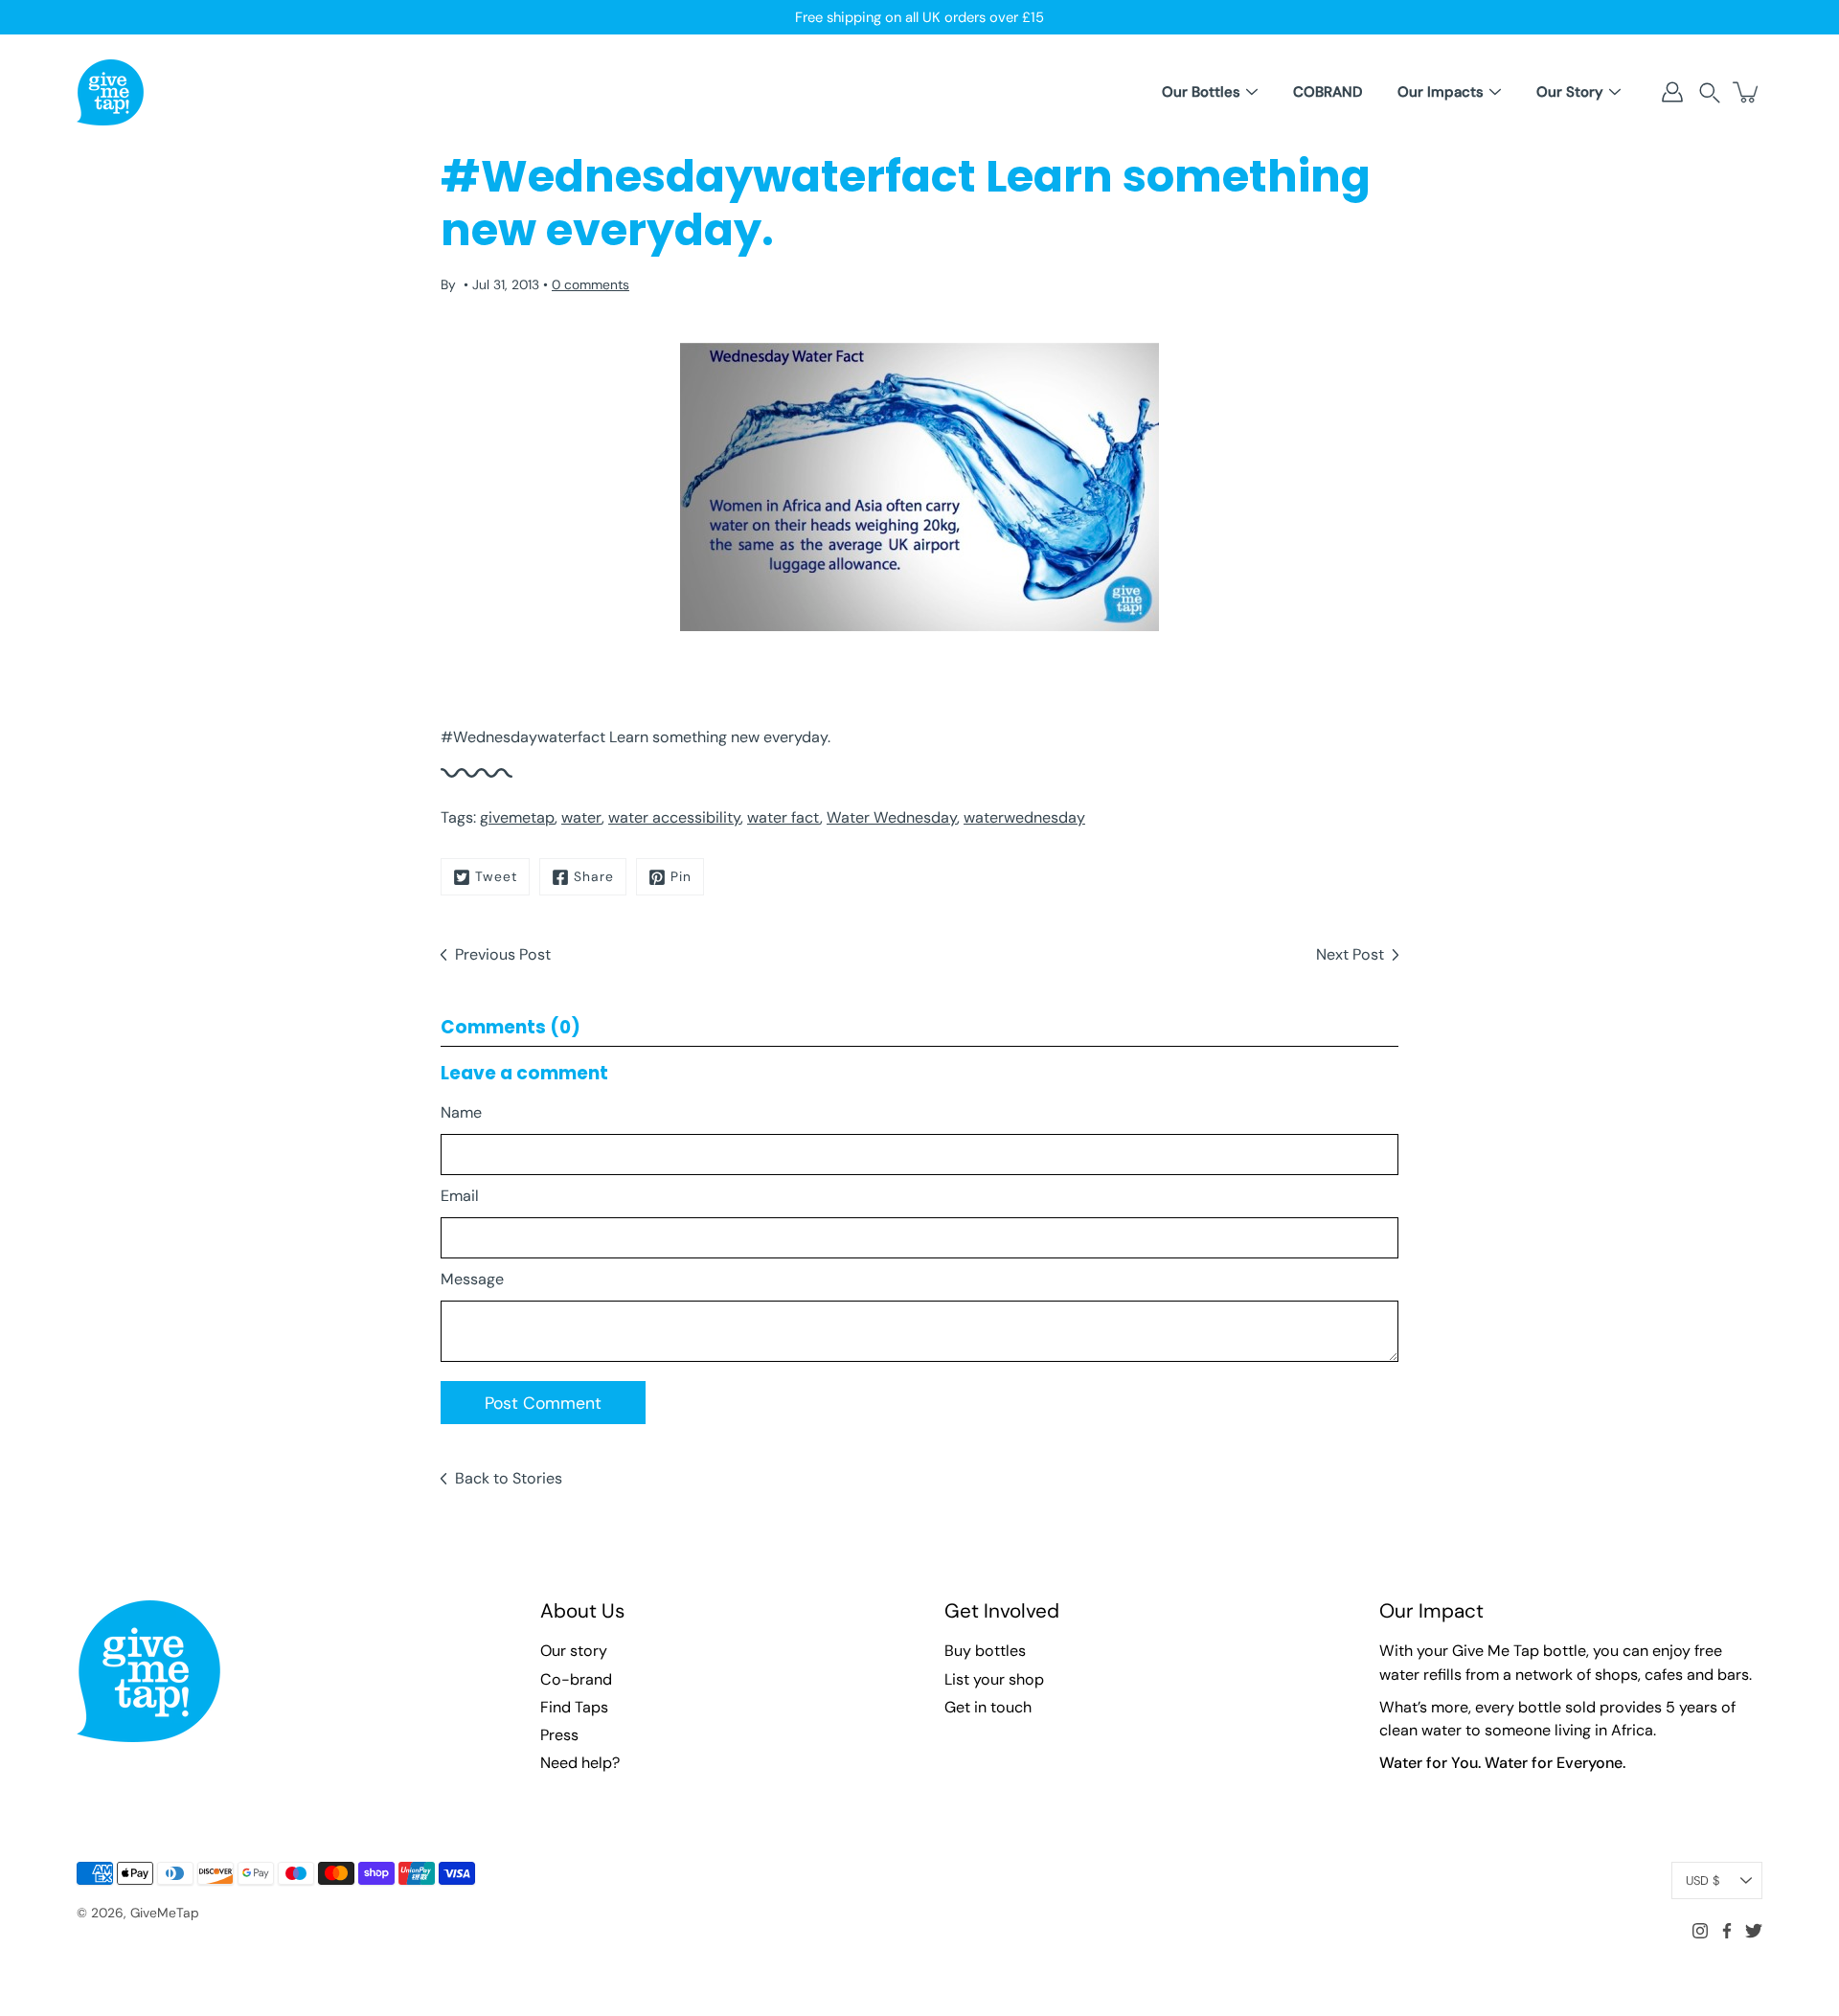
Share (594, 876)
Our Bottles (1201, 92)
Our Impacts (1441, 92)
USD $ (1703, 1880)
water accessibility (674, 817)
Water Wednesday (892, 817)
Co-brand (576, 1679)
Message (472, 1279)
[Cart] (1747, 92)
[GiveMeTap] (110, 92)
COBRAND (1328, 92)
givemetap (517, 817)
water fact (783, 817)
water (581, 817)
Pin (681, 876)
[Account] (1672, 92)
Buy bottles (985, 1651)
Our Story (1570, 92)
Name (461, 1112)
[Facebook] (1727, 1931)
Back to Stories (509, 1478)
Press (559, 1735)
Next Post (1350, 954)
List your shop (994, 1679)
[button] (1710, 92)
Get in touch (988, 1707)
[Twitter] (1754, 1931)
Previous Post (503, 954)
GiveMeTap (165, 1913)
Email (460, 1196)
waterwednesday (1024, 817)
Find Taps (574, 1707)
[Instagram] (1700, 1931)
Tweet (496, 876)
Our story (574, 1651)
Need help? (580, 1763)
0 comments (590, 284)
